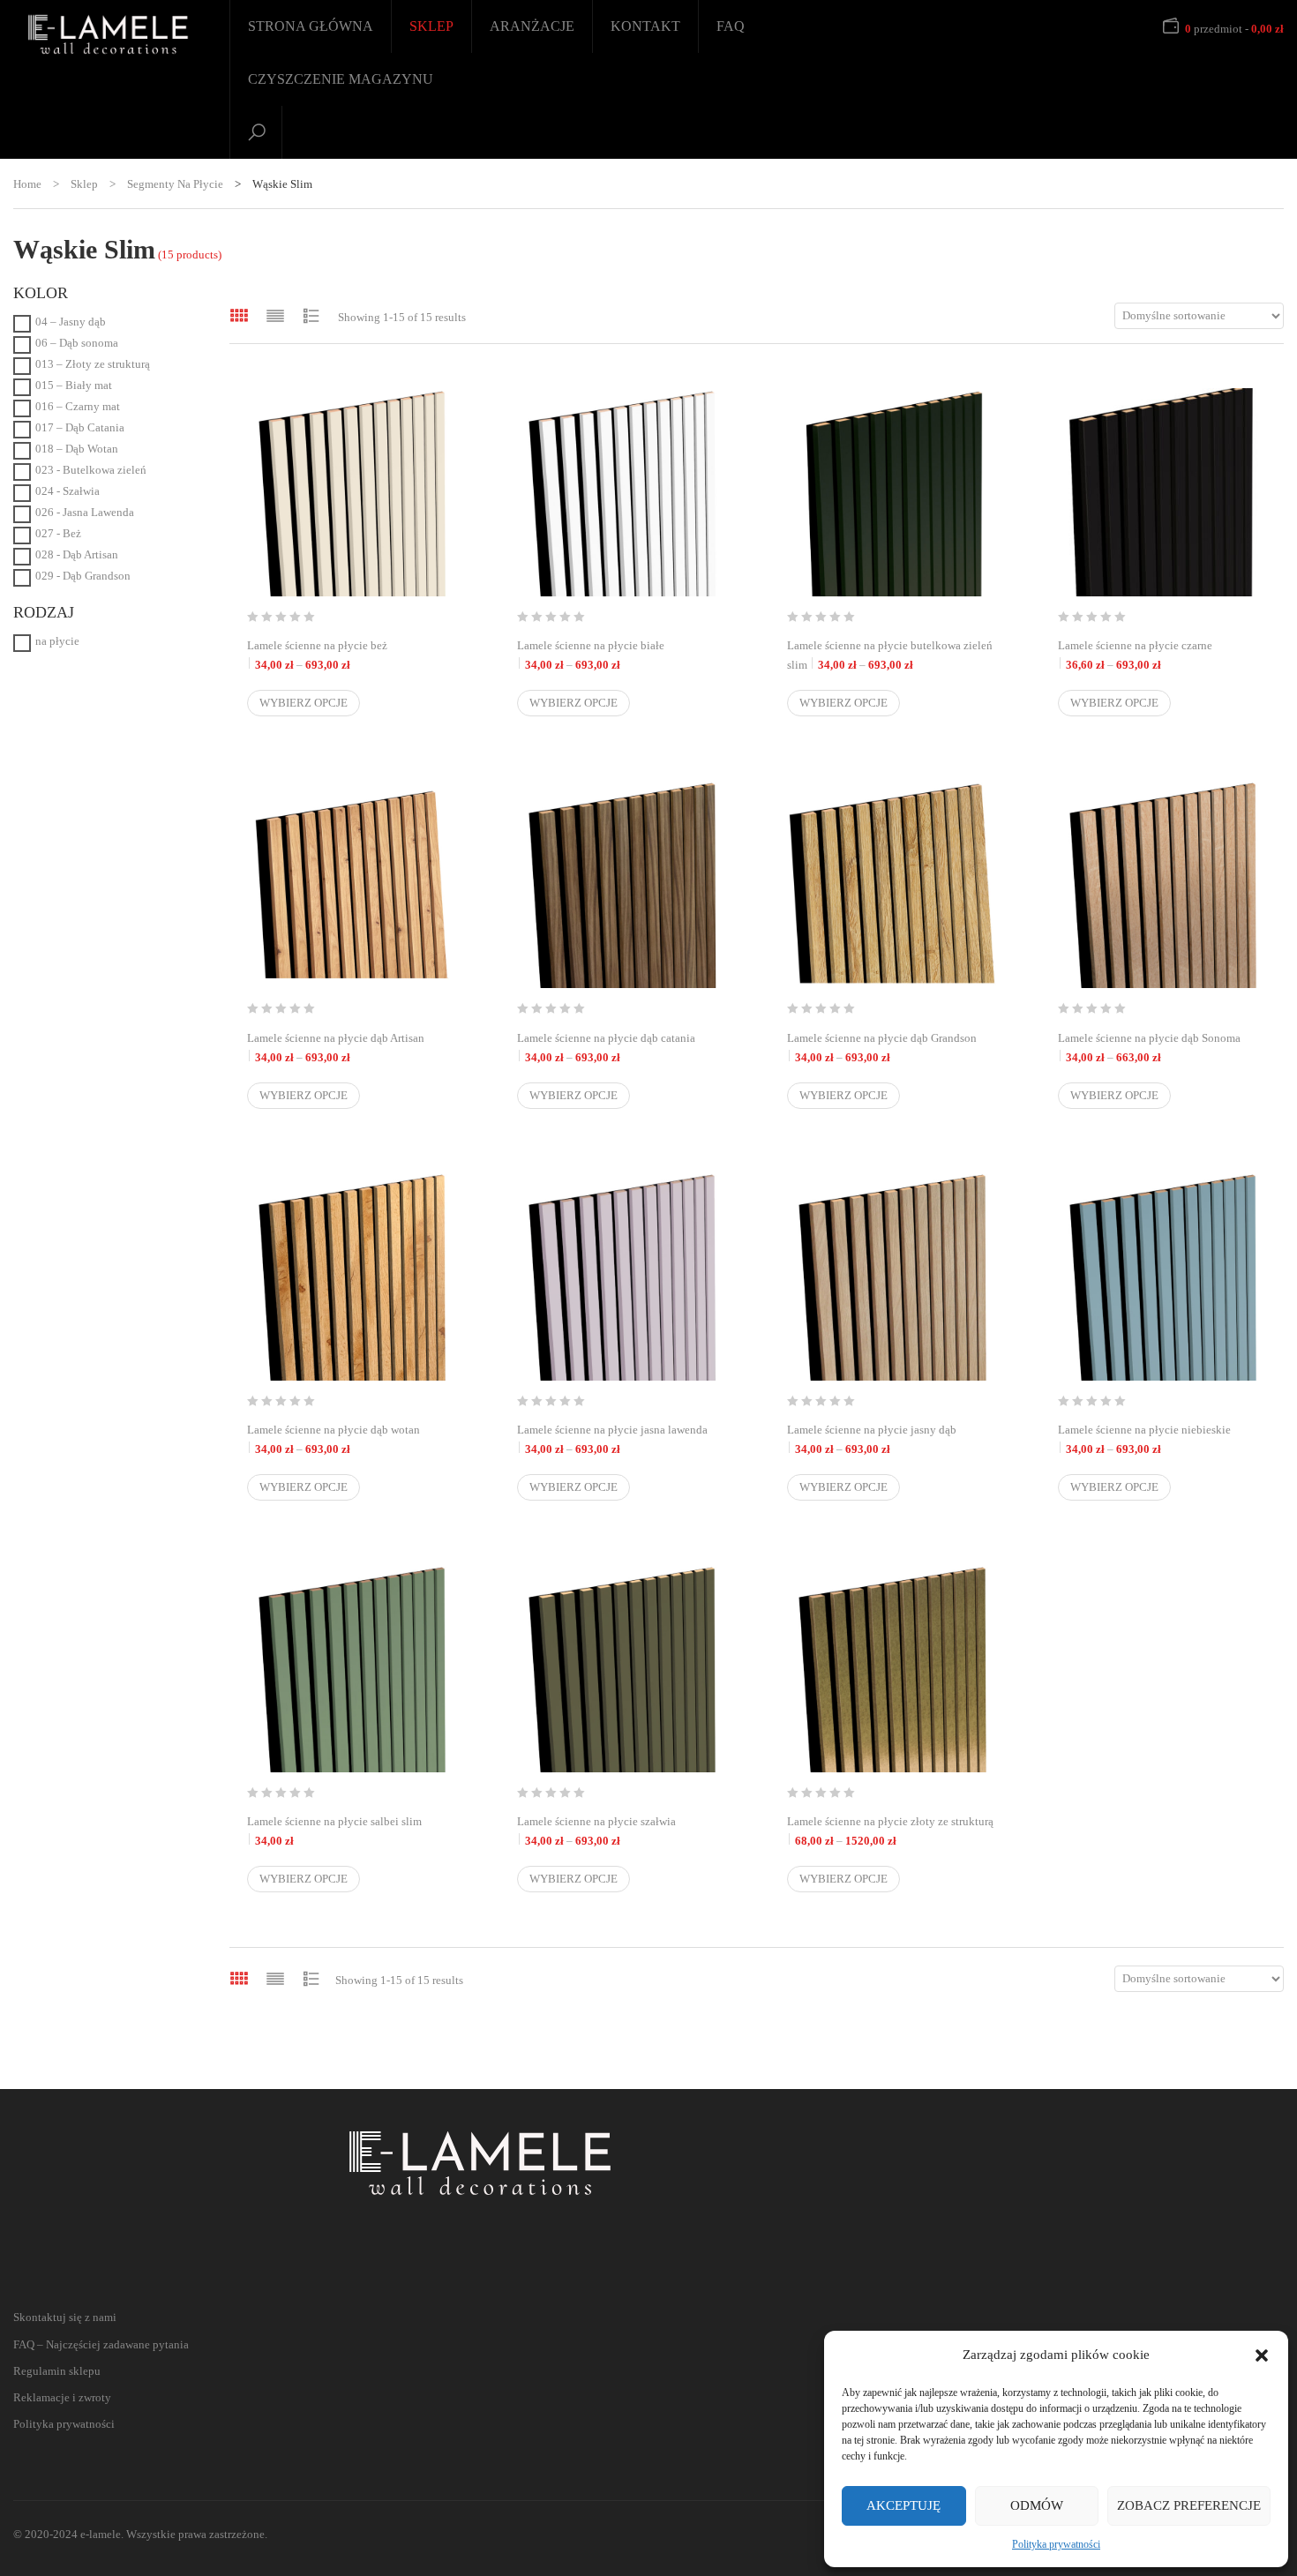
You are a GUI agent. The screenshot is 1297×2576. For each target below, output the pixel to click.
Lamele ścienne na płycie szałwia (621, 1831)
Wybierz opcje (304, 703)
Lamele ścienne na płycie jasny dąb (891, 1439)
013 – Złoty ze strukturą (93, 364)
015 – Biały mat (74, 385)
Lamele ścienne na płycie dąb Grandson (891, 1048)
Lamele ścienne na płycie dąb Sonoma (1162, 1048)
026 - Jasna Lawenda (85, 512)
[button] (1262, 2355)
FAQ (731, 26)
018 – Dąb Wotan (77, 449)
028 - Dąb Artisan (77, 554)
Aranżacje (532, 26)
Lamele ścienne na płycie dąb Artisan (351, 1048)
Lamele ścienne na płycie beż (351, 655)
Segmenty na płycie (175, 184)
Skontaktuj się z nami (65, 2317)
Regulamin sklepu (57, 2371)
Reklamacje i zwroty (62, 2397)
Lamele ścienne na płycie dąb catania (621, 1048)
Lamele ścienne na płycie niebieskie (1162, 1439)
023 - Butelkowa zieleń (91, 470)
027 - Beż (58, 533)
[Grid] (239, 315)
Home (27, 184)
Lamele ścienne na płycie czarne (1162, 655)
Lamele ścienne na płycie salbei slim (334, 1831)
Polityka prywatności (1056, 2544)
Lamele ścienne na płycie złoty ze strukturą (891, 1831)
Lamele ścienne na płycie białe (621, 655)
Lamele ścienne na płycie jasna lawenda (621, 1439)
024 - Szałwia (67, 491)
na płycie (57, 641)
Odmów (1037, 2505)
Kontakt (645, 26)
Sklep (431, 26)
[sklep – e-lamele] (108, 34)
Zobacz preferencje (1189, 2505)
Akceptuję (903, 2505)
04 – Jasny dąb (71, 322)
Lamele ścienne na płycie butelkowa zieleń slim (891, 655)
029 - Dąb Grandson (83, 576)
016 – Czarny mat (78, 406)
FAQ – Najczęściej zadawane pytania (101, 2344)
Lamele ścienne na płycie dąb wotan (351, 1439)
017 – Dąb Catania (80, 427)
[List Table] (311, 315)
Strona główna (311, 26)
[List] (275, 315)
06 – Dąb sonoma (77, 343)
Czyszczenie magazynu (341, 79)
